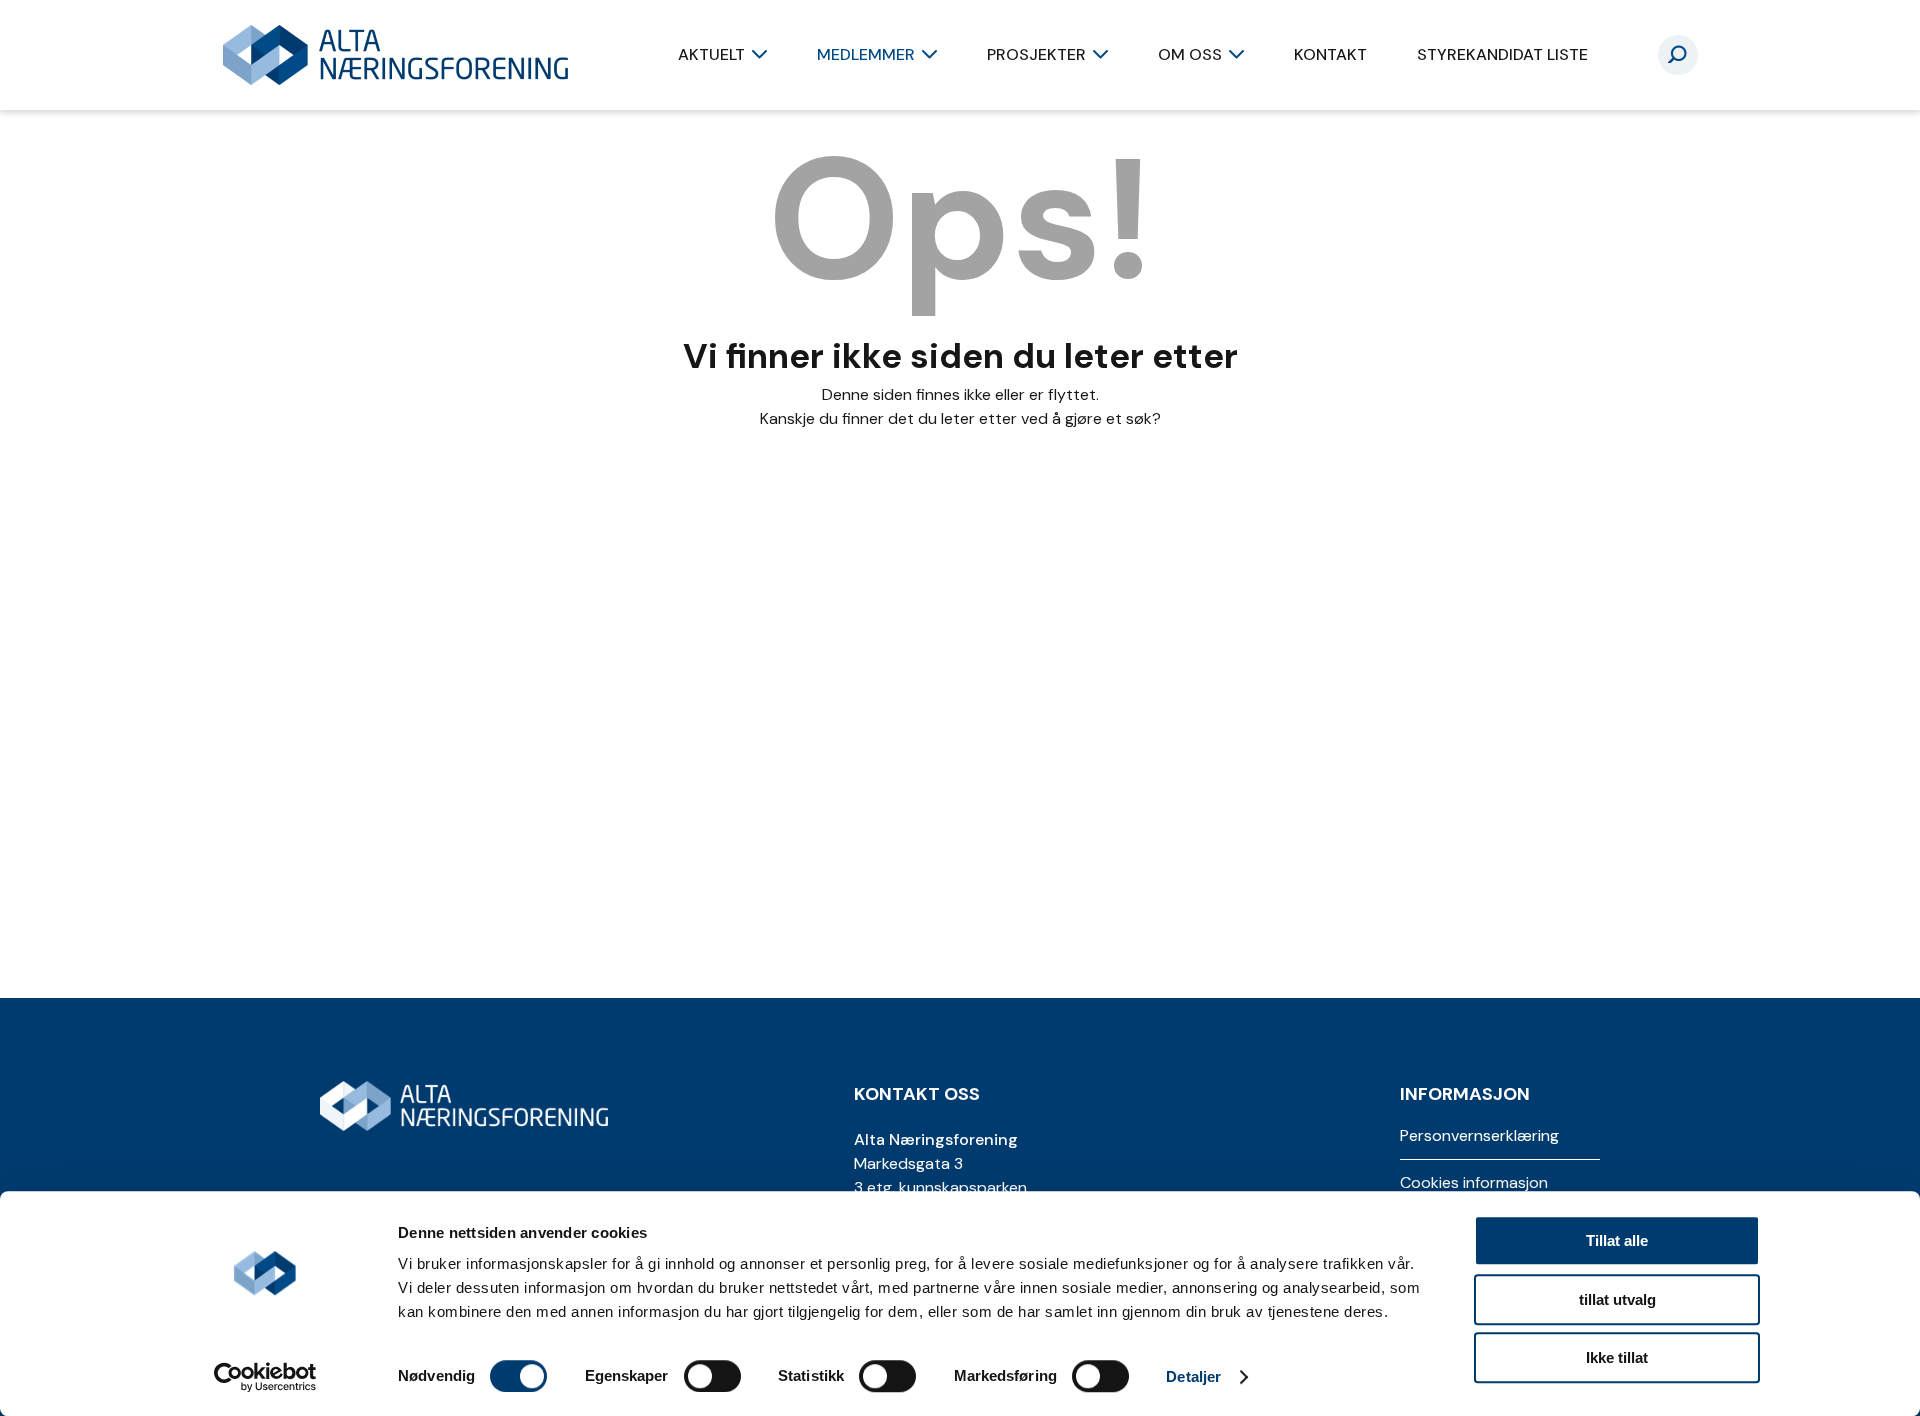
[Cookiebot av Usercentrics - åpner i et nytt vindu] (265, 1377)
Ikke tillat (1617, 1357)
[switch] (712, 1376)
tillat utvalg (1617, 1299)
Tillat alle (1617, 1240)
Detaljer (1193, 1376)
